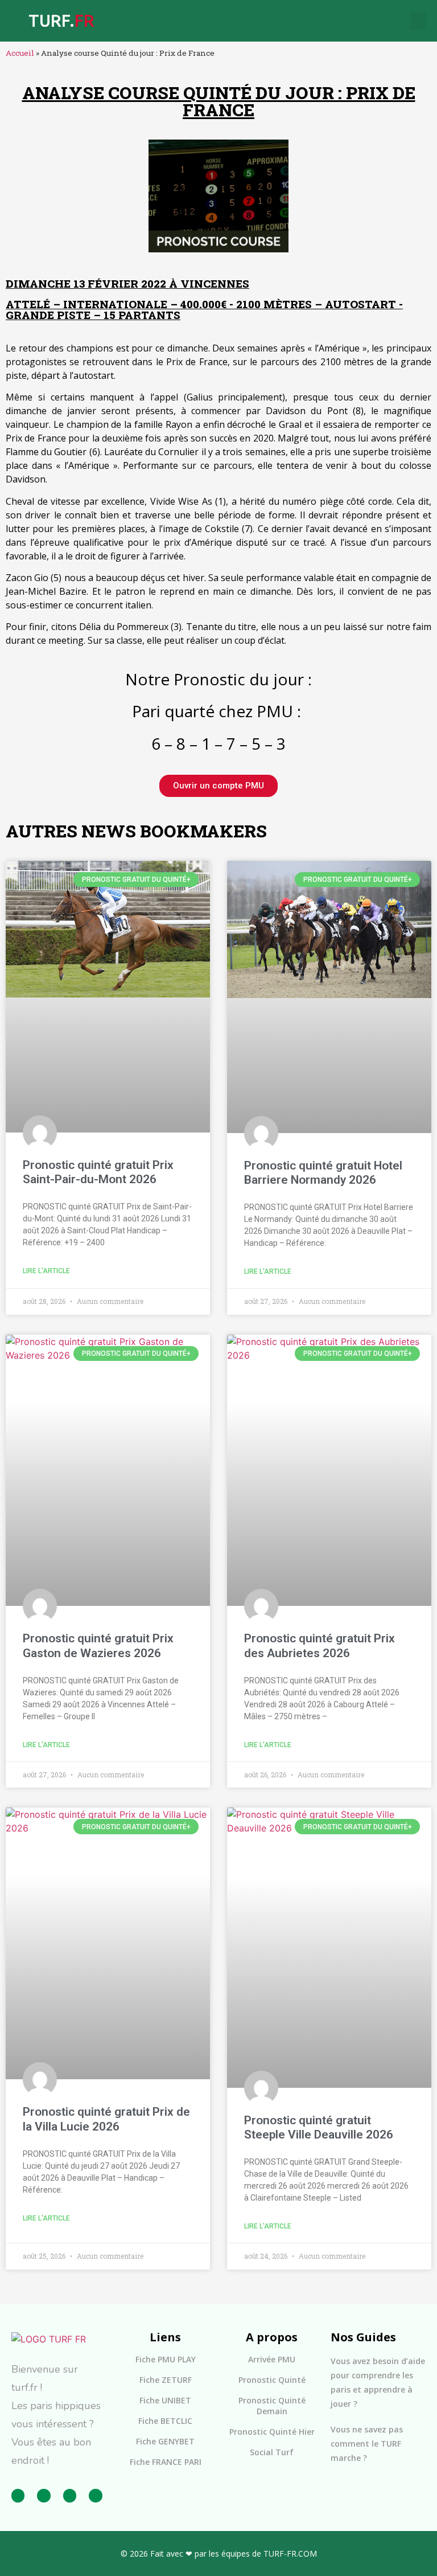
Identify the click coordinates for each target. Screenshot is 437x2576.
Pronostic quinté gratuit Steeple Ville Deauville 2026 (319, 2127)
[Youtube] (95, 2495)
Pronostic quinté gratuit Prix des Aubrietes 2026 (319, 1645)
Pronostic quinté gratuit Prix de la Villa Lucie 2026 (106, 2119)
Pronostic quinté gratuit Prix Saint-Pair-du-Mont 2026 (98, 1172)
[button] (418, 21)
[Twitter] (70, 2495)
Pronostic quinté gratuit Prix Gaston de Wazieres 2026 (98, 1645)
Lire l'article (46, 1271)
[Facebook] (18, 2495)
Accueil (20, 53)
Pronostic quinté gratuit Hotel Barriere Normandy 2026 (323, 1173)
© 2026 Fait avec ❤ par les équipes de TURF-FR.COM (219, 2553)
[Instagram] (44, 2495)
